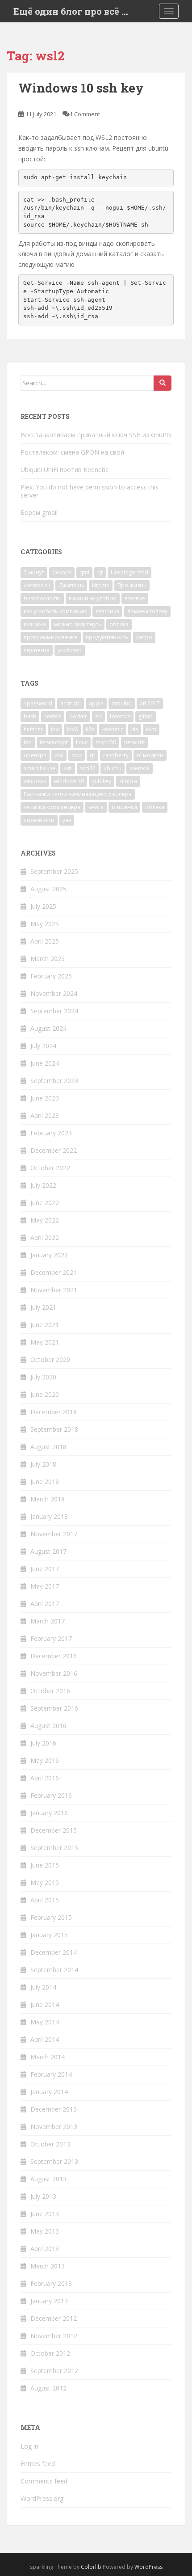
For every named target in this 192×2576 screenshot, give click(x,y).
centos (53, 716)
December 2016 (54, 1656)
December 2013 (54, 2109)
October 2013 (50, 2144)
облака (119, 624)
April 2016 (45, 1778)
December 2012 (54, 2318)
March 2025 (48, 959)
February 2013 (51, 2283)
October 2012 (50, 2353)
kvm (151, 729)
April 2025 (45, 941)
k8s (90, 729)
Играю (101, 585)
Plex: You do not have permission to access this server (90, 491)
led (28, 742)
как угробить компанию (56, 611)
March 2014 (48, 2057)
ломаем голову (147, 611)
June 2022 (45, 1203)
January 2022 (49, 1255)
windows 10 (69, 781)
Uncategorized (129, 572)
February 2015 (51, 1917)
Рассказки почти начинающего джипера (78, 794)
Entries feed (38, 2464)
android (71, 703)
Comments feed (44, 2481)
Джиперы (71, 585)
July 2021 (43, 1307)
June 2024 (45, 1063)
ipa (55, 729)
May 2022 (45, 1220)
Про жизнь (132, 585)
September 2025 (54, 871)
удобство (70, 650)
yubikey (102, 781)
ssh (68, 768)
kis (135, 729)
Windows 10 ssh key (81, 88)
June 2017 (45, 1569)
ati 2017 (150, 703)
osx (59, 755)
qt (100, 572)
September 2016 (54, 1708)
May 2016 (45, 1760)
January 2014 (49, 2092)
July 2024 (43, 1046)
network (134, 742)
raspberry (116, 755)
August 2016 (48, 1726)
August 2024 (48, 1028)
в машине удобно (93, 598)
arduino (122, 703)
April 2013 (45, 2249)
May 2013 (45, 2231)
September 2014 (54, 1970)
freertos (120, 716)
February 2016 (51, 1795)
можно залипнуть (78, 624)
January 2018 (49, 1516)
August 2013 (48, 2179)
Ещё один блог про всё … (71, 11)
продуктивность (107, 637)
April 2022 (45, 1237)
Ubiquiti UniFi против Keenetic (65, 470)
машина (35, 624)
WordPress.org (42, 2498)
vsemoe (140, 768)
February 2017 (51, 1638)
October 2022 (50, 1168)
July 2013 (43, 2196)
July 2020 (43, 1377)
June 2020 (45, 1394)
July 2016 (43, 1743)
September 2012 (54, 2371)
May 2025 (45, 924)
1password (38, 703)
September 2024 (54, 1011)
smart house (40, 768)
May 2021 (45, 1342)
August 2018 (48, 1447)
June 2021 (45, 1325)
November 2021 (54, 1290)
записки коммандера (52, 807)
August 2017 (48, 1551)
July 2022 (43, 1185)
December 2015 (54, 1830)
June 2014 (45, 2005)
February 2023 (51, 1133)
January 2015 (49, 1935)
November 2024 (54, 993)
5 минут (34, 572)
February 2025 (51, 976)
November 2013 (54, 2127)
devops (62, 572)
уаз (67, 820)
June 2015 (45, 1865)
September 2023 (54, 1081)
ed (98, 716)
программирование (51, 637)
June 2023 (45, 1098)
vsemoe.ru (37, 585)
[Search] (163, 383)
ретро (144, 637)
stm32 (88, 768)
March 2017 (48, 1621)
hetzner (33, 729)
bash (30, 716)
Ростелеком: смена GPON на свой (72, 452)
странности (39, 820)
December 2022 (54, 1150)
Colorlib (91, 2567)
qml (84, 572)
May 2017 (45, 1586)
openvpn (35, 755)
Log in (29, 2446)
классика (107, 611)
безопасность (42, 598)
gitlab (146, 716)
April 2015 (45, 1900)
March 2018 (48, 1499)
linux (82, 742)
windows (35, 781)
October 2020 (50, 1360)
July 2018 (43, 1464)
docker (78, 716)
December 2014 (54, 1952)
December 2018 (54, 1412)
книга (96, 807)
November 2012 (54, 2336)
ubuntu (113, 768)
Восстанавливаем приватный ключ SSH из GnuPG (96, 435)
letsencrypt (54, 742)
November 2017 (54, 1534)
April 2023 (45, 1115)
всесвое (135, 598)
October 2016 (50, 1691)
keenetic (113, 729)
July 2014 (43, 1987)
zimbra (128, 781)
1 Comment (85, 114)
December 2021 (54, 1272)
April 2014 (45, 2039)
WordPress (148, 2567)
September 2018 (54, 1429)
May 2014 (45, 2022)
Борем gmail (39, 512)
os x (77, 755)
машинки (124, 807)
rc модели (150, 755)
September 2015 (54, 1848)
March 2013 (48, 2266)
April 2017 (45, 1604)
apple (96, 703)
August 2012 (48, 2388)
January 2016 (49, 1813)
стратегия (37, 650)
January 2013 (49, 2301)
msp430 (106, 742)
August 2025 (48, 889)
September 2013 (54, 2161)
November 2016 (54, 1673)
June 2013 (45, 2214)
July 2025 (43, 906)
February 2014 (51, 2074)
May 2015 (45, 1882)
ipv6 (72, 729)
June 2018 (45, 1482)
